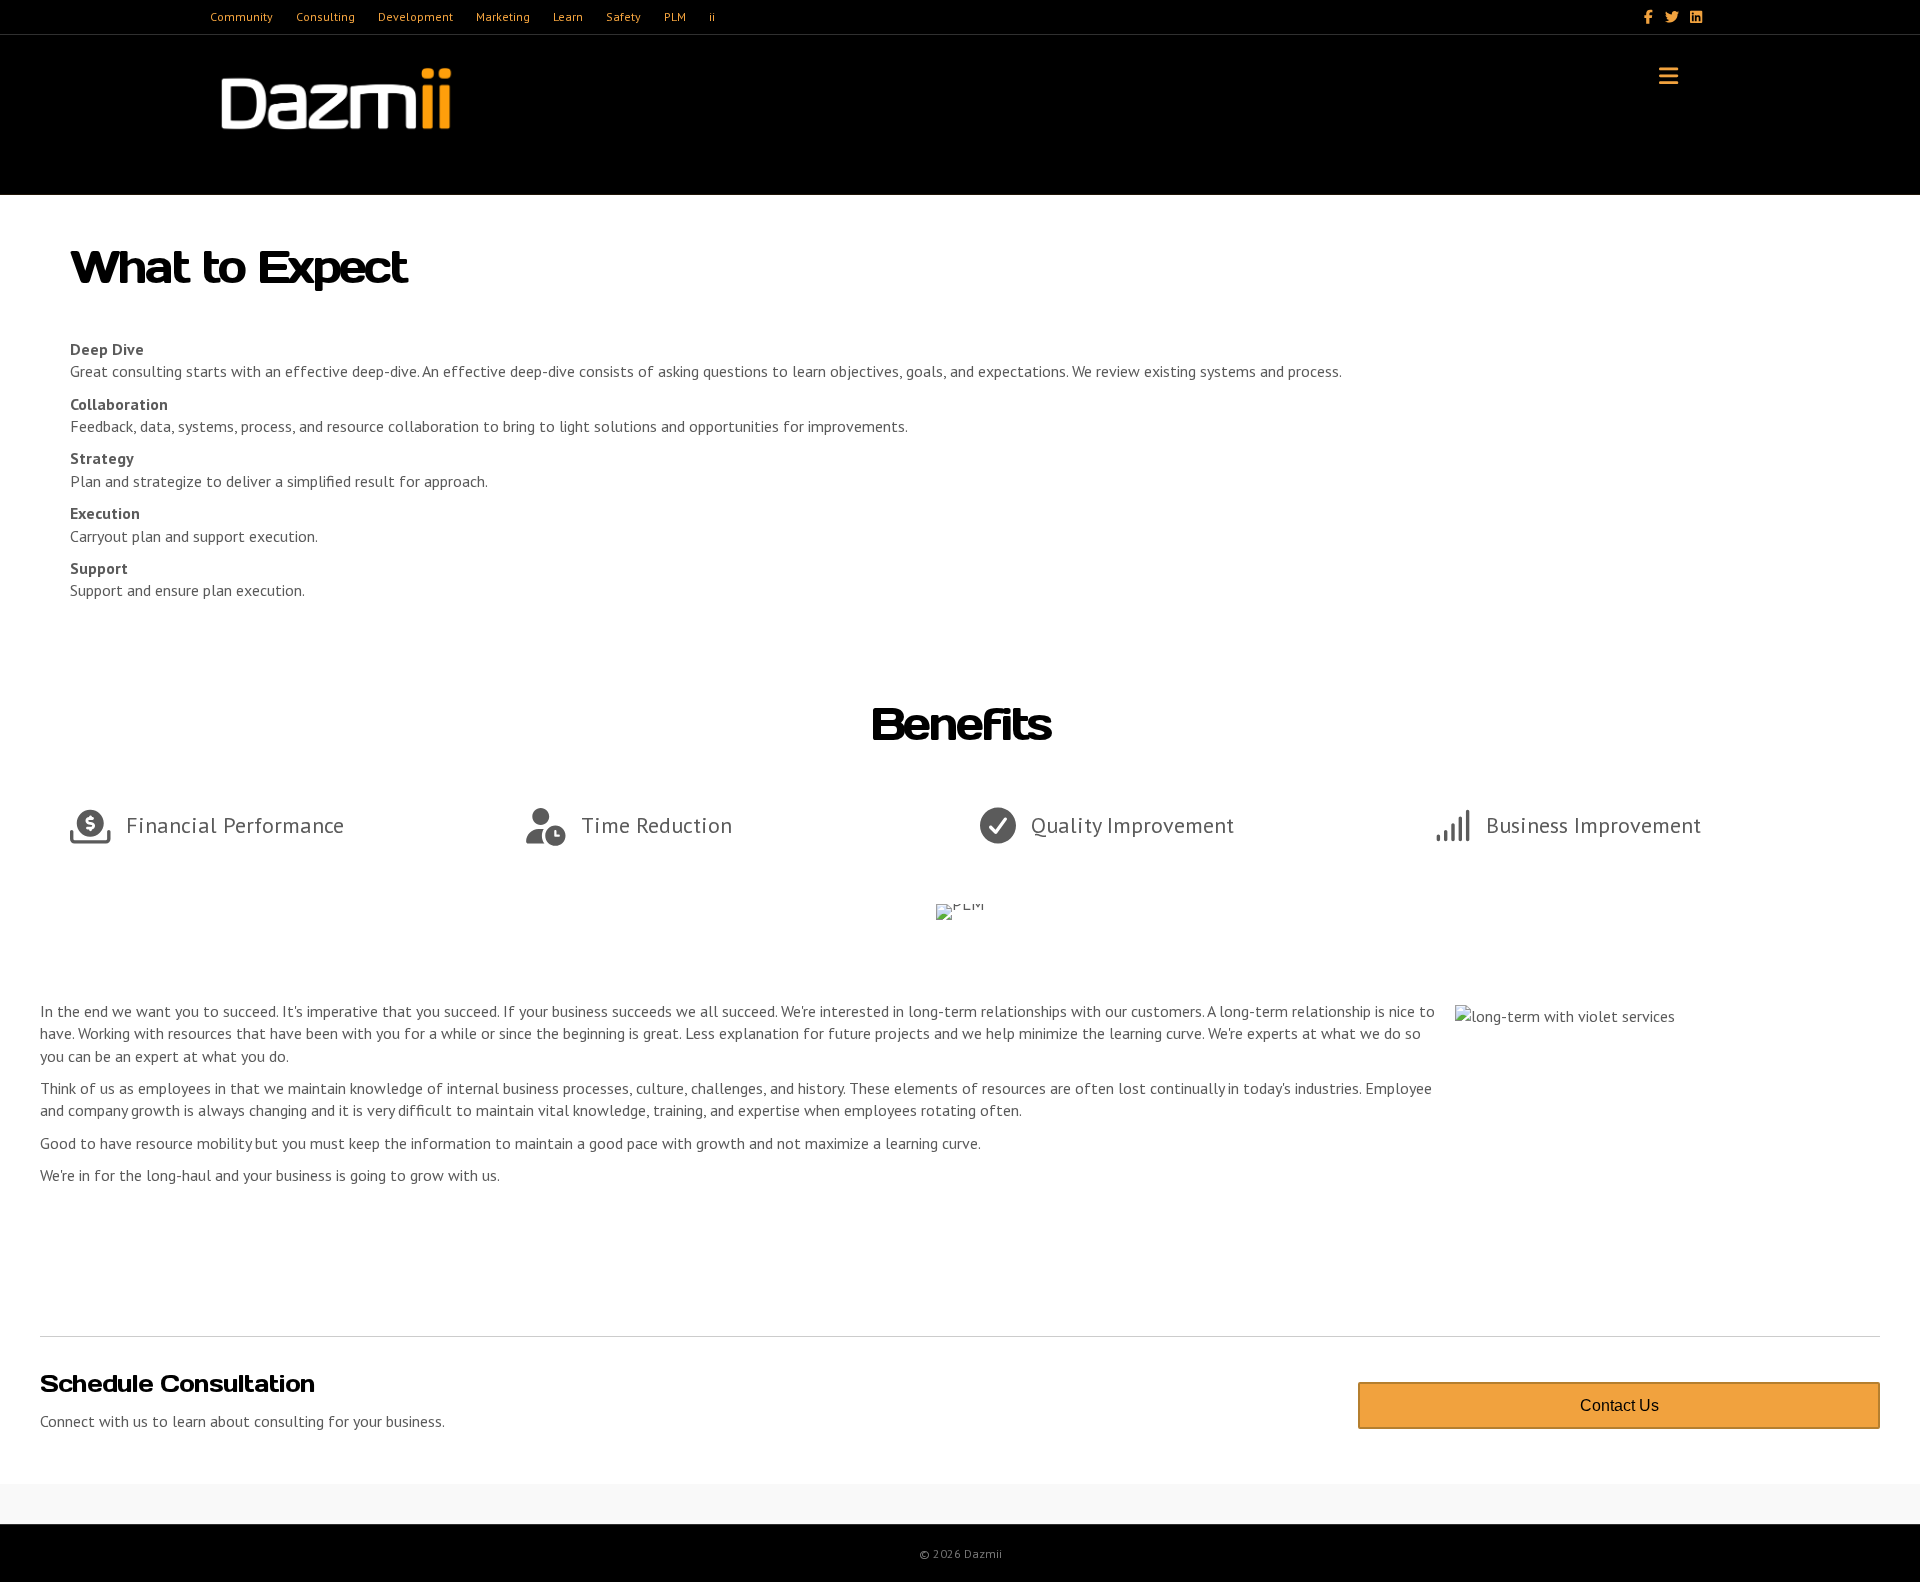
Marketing (503, 16)
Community (241, 16)
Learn (568, 16)
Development (415, 16)
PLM (675, 16)
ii (712, 16)
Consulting (325, 16)
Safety (623, 16)
